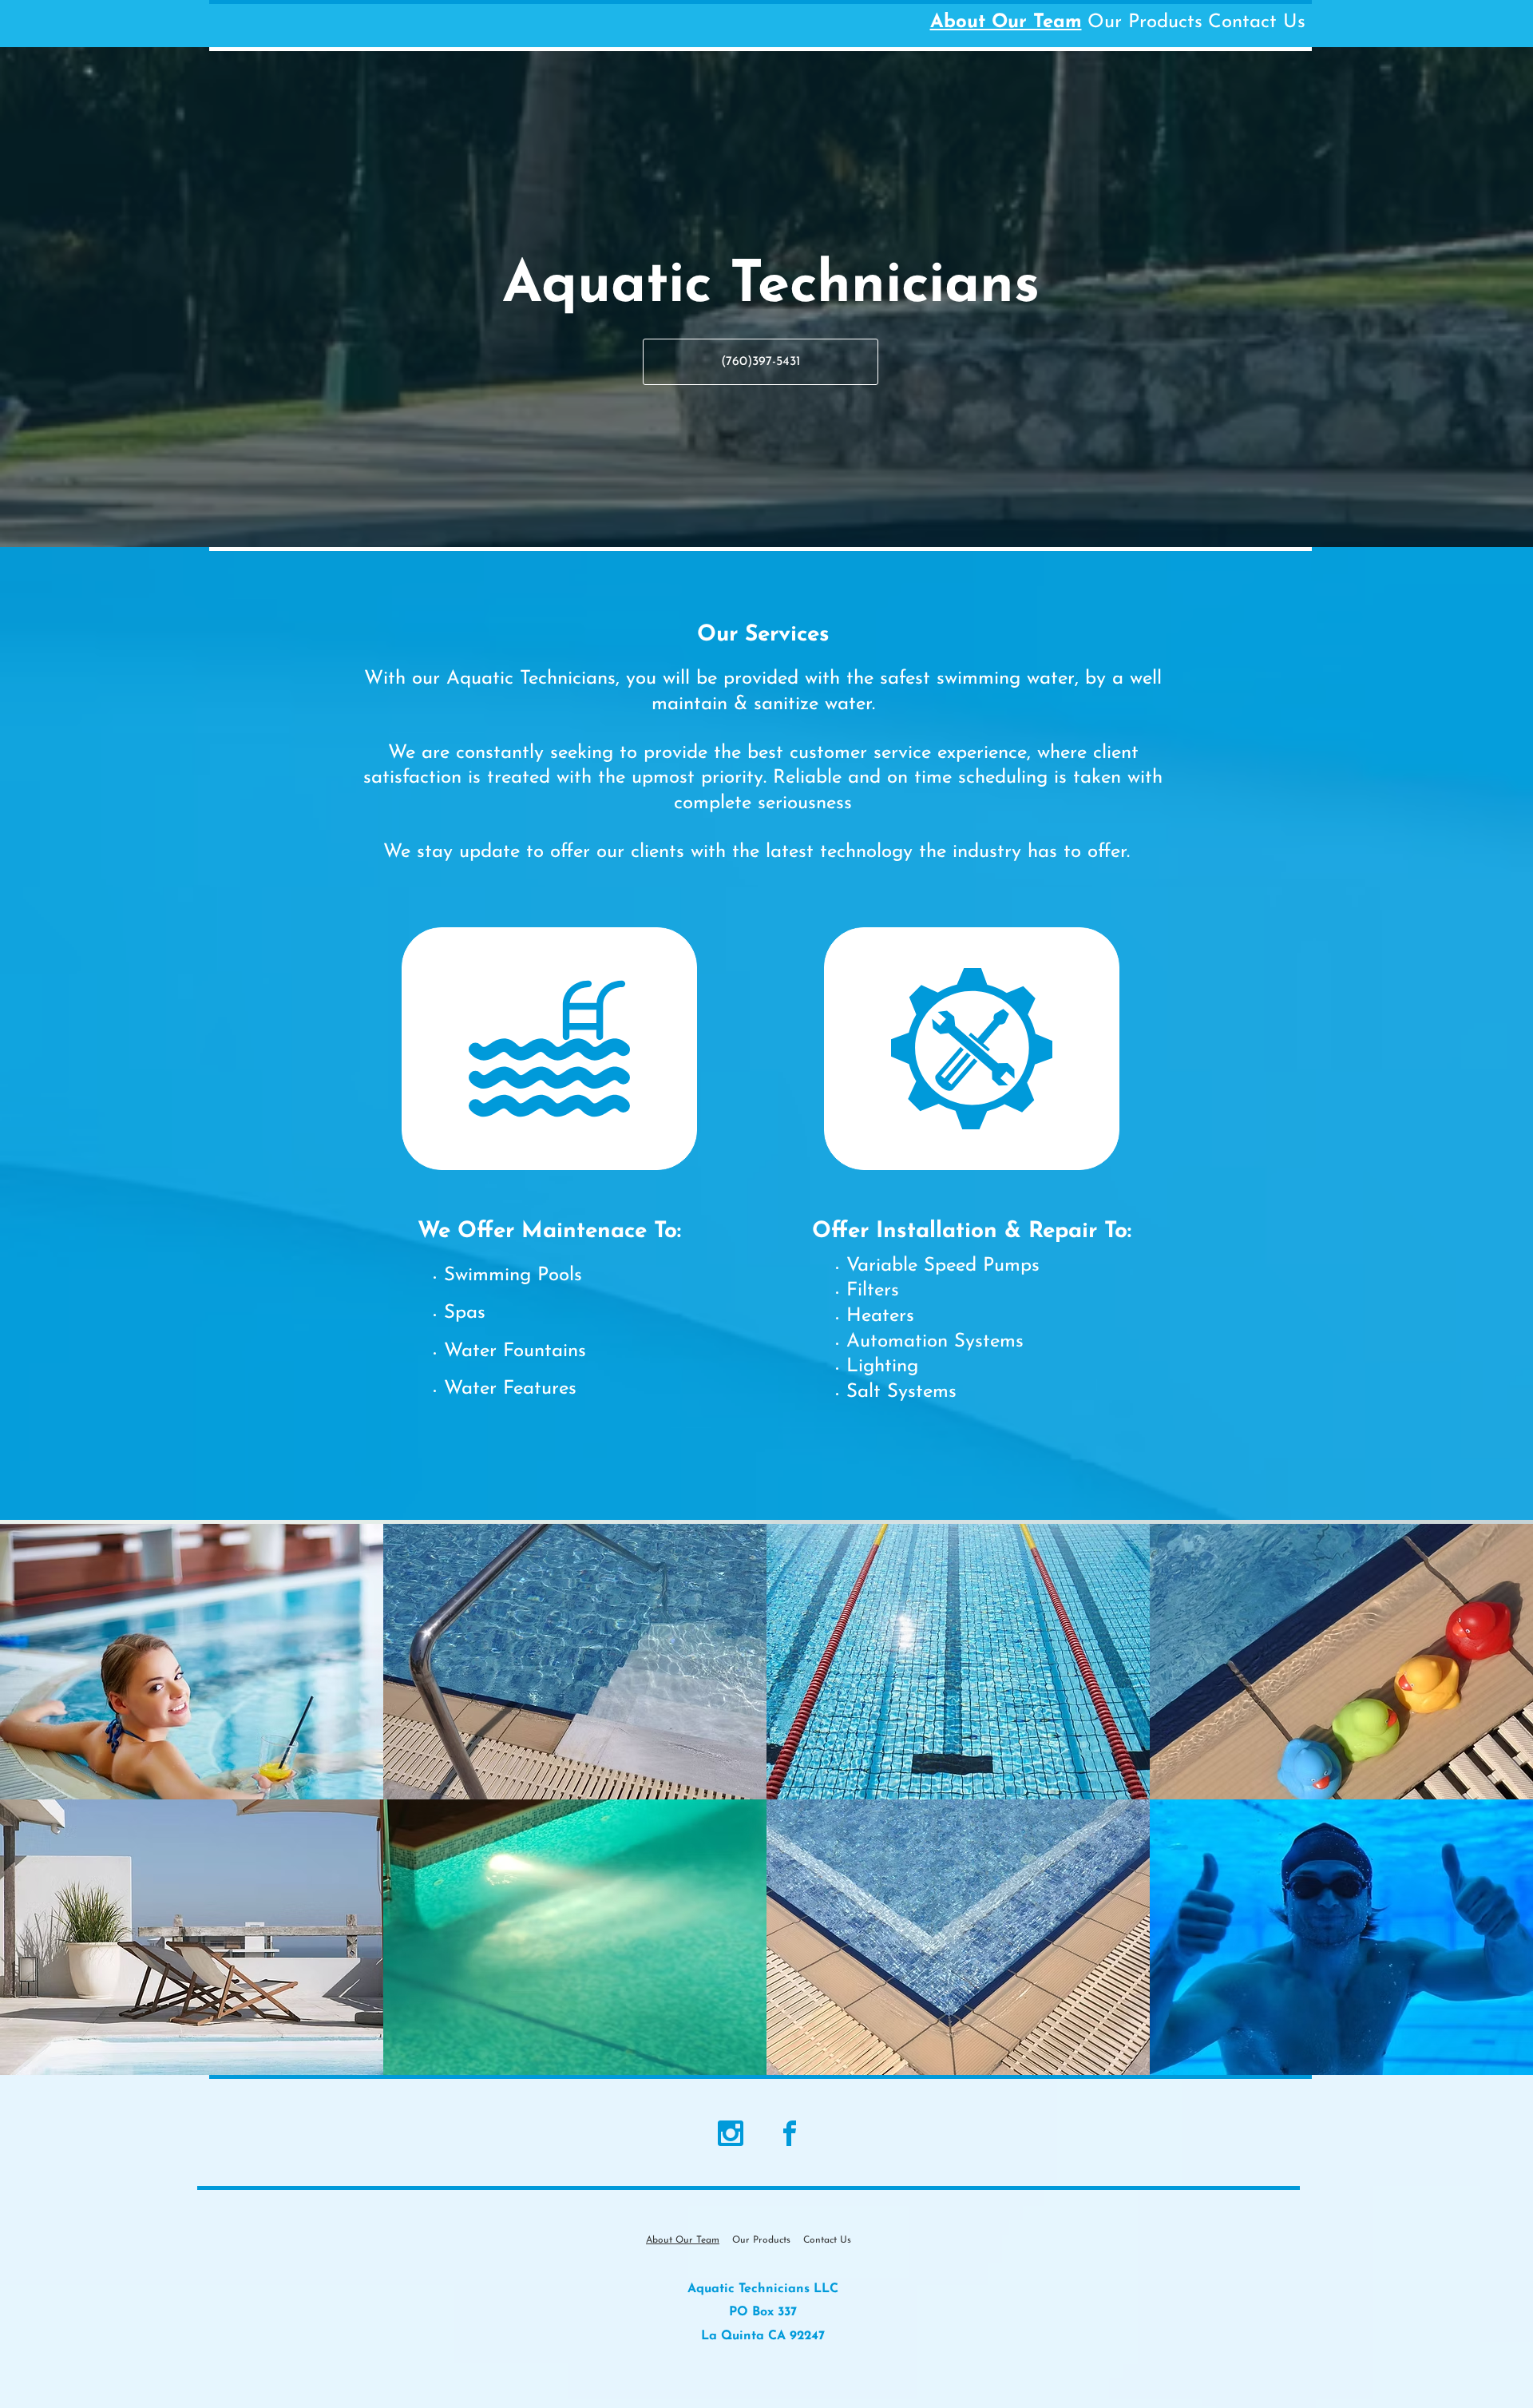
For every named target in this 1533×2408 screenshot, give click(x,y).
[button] (192, 1662)
